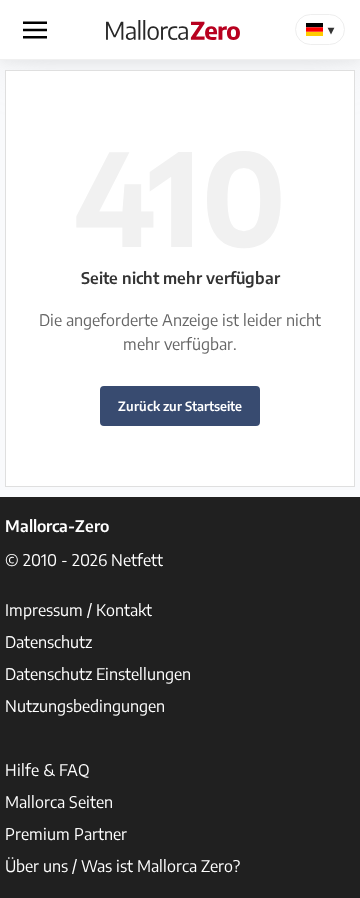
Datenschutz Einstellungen (98, 674)
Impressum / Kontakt (78, 610)
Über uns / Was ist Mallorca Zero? (122, 866)
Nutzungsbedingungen (85, 706)
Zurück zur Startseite (180, 406)
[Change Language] (320, 29)
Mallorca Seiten (59, 802)
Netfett (137, 560)
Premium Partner (66, 834)
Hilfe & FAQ (47, 770)
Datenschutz (48, 642)
